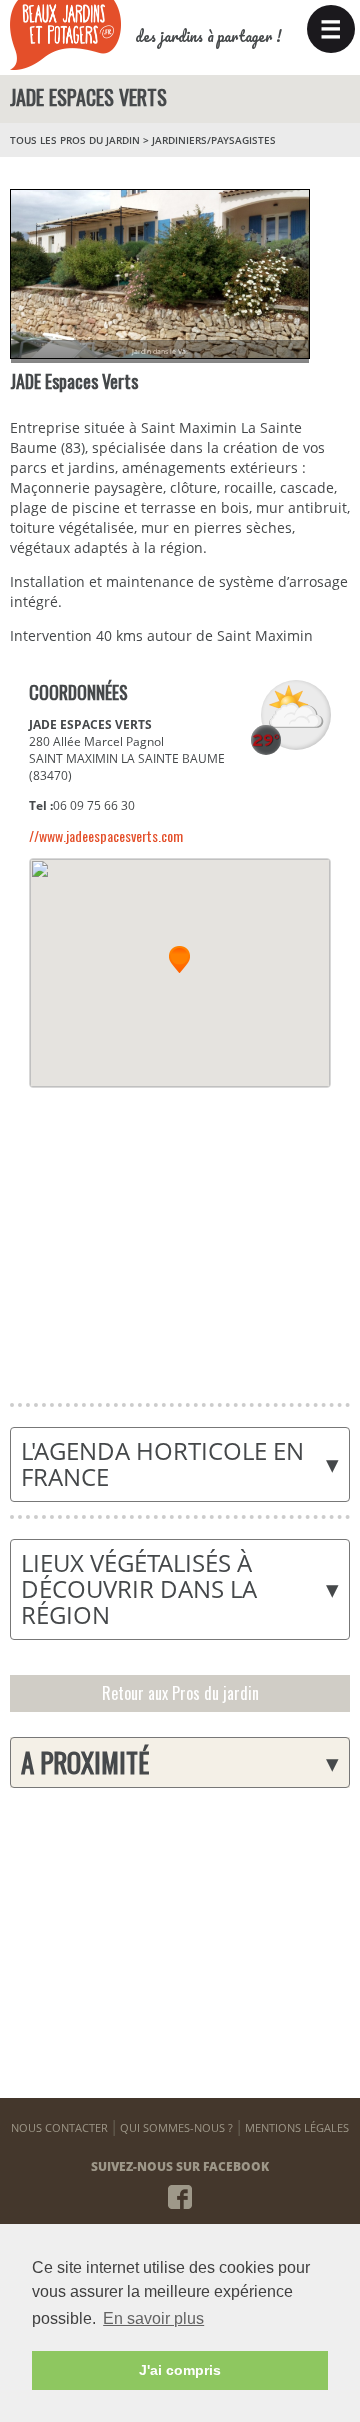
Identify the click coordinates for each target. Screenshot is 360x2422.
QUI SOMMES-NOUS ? (176, 2127)
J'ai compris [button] (180, 2370)
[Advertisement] (179, 1233)
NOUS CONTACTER (59, 2127)
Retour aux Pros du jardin (180, 1693)
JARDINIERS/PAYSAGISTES (214, 140)
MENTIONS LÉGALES (297, 2127)
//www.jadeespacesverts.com (106, 835)
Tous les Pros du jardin (75, 140)
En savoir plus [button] (153, 2318)
